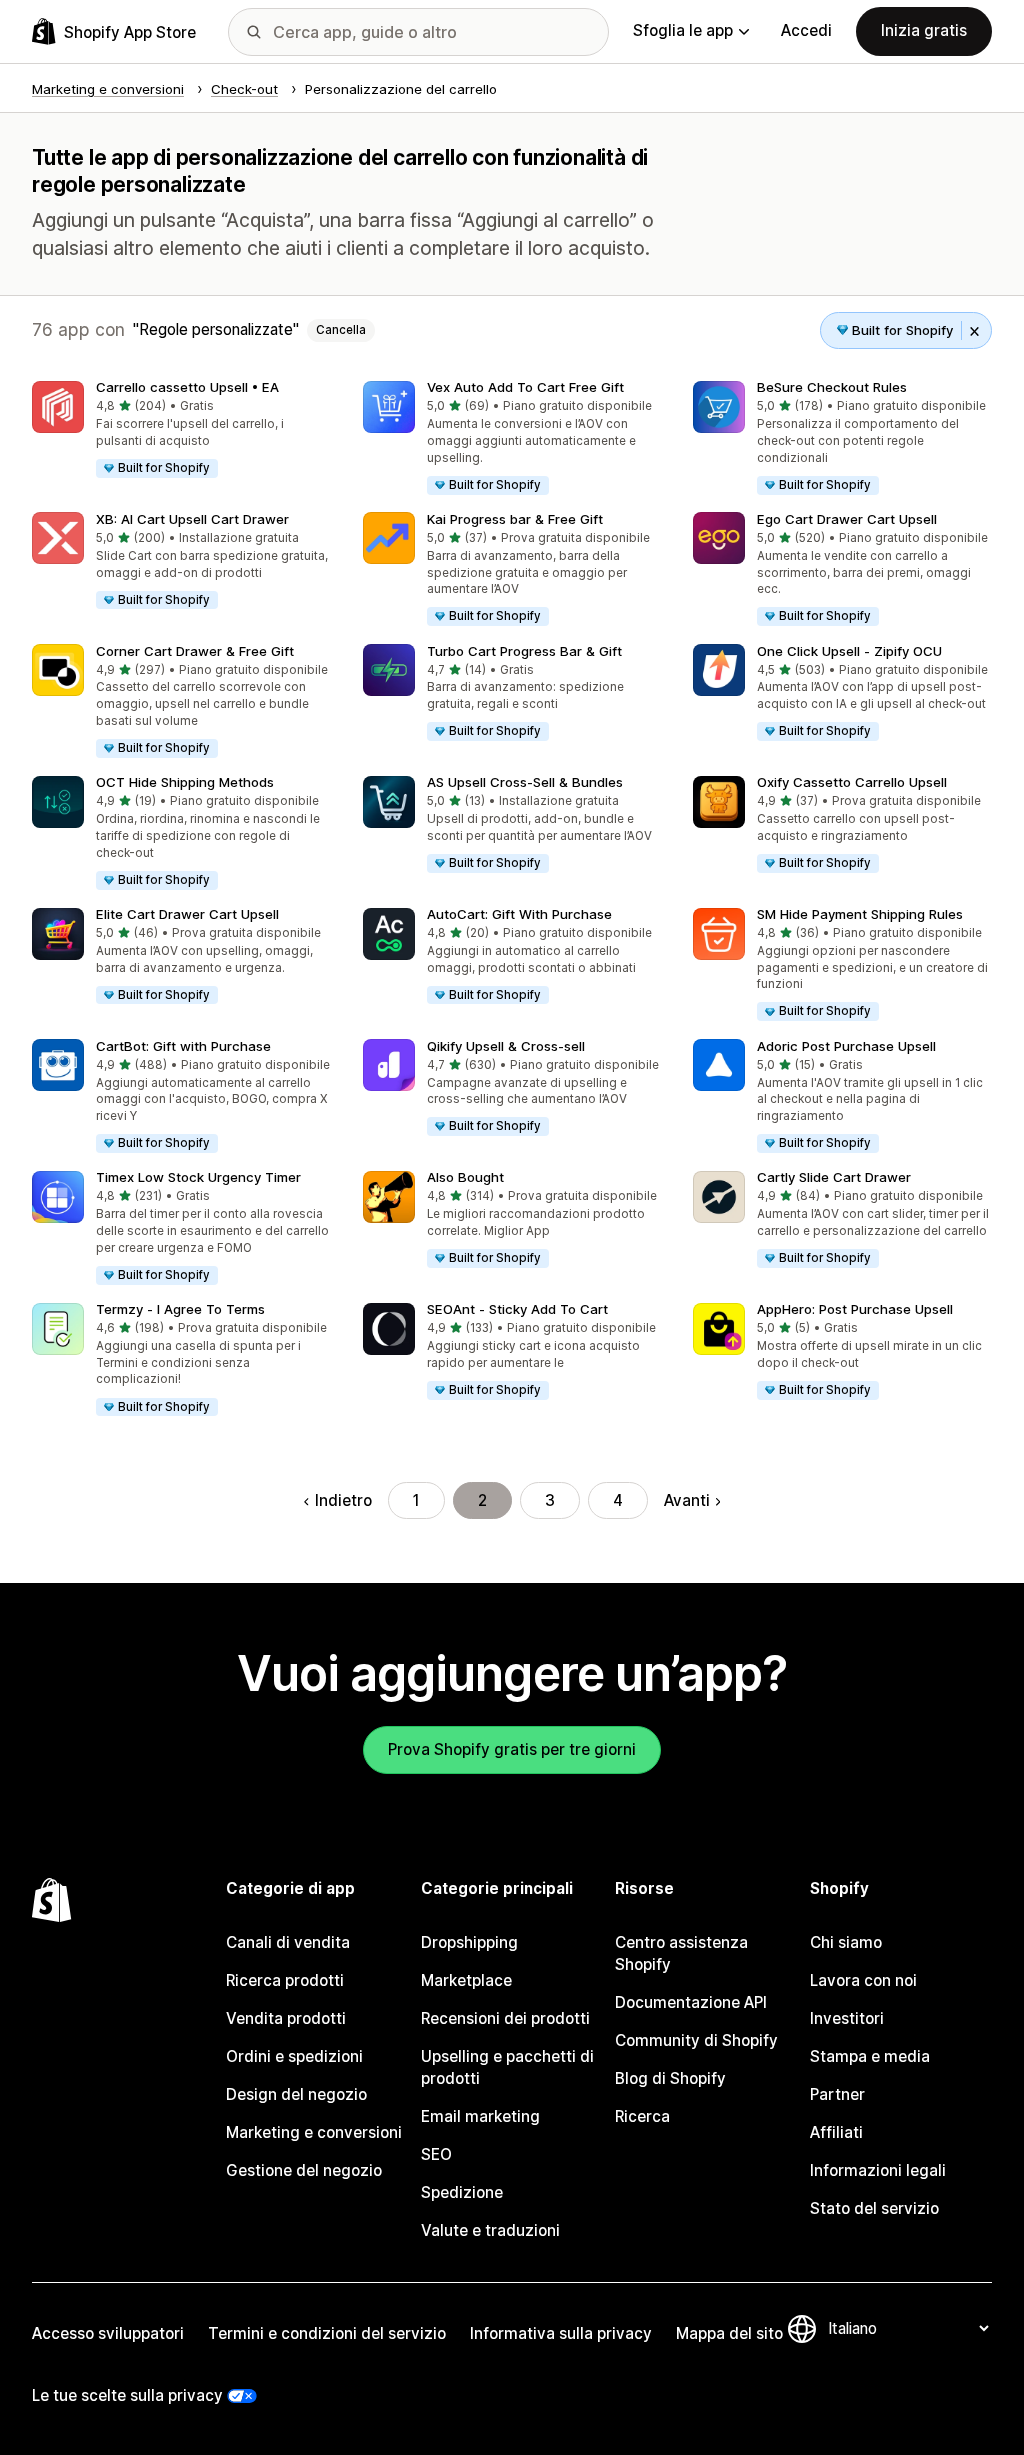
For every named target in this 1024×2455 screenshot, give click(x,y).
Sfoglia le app (683, 30)
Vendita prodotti (286, 2018)
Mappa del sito (729, 2333)
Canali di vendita (288, 1942)
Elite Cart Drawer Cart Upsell (187, 914)
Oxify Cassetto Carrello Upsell (852, 782)
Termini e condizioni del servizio (327, 2333)
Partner (837, 2094)
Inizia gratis (924, 30)
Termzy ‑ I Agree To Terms (180, 1309)
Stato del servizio (874, 2208)
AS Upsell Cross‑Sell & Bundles (525, 782)
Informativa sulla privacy (561, 2333)
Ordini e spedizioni (294, 2056)
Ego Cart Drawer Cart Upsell (847, 519)
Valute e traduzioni (490, 2230)
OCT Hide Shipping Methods (185, 782)
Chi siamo (846, 1942)
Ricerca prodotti (285, 1980)
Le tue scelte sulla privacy (127, 2395)
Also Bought (465, 1177)
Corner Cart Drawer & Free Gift (195, 651)
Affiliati (836, 2132)
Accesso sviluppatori (108, 2333)
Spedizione (462, 2192)
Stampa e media (870, 2056)
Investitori (847, 2018)
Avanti (687, 1500)
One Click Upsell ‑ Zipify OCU (849, 651)
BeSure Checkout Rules (832, 387)
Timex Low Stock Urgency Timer (198, 1177)
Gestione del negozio (304, 2170)
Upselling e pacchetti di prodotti (507, 2067)
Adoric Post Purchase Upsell (846, 1046)
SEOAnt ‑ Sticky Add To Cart (517, 1309)
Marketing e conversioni (314, 2132)
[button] (181, 430)
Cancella (341, 330)
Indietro (343, 1500)
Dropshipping (469, 1942)
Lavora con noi (863, 1980)
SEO (436, 2154)
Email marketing (480, 2116)
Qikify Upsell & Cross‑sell (506, 1046)
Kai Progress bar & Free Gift (515, 519)
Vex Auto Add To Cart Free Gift (525, 387)
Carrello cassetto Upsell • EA (187, 387)
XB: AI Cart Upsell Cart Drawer (192, 519)
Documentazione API (691, 2002)
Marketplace (466, 1980)
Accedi (806, 30)
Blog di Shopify (670, 2078)
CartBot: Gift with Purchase (183, 1046)
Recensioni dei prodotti (505, 2018)
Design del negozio (296, 2094)
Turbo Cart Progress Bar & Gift (524, 651)
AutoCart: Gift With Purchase (519, 914)
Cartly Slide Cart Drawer (834, 1177)
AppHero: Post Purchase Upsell (855, 1309)
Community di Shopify (696, 2040)
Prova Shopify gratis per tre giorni (512, 1749)
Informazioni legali (878, 2170)
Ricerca (642, 2116)
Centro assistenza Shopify (681, 1953)
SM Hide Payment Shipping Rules (860, 914)
